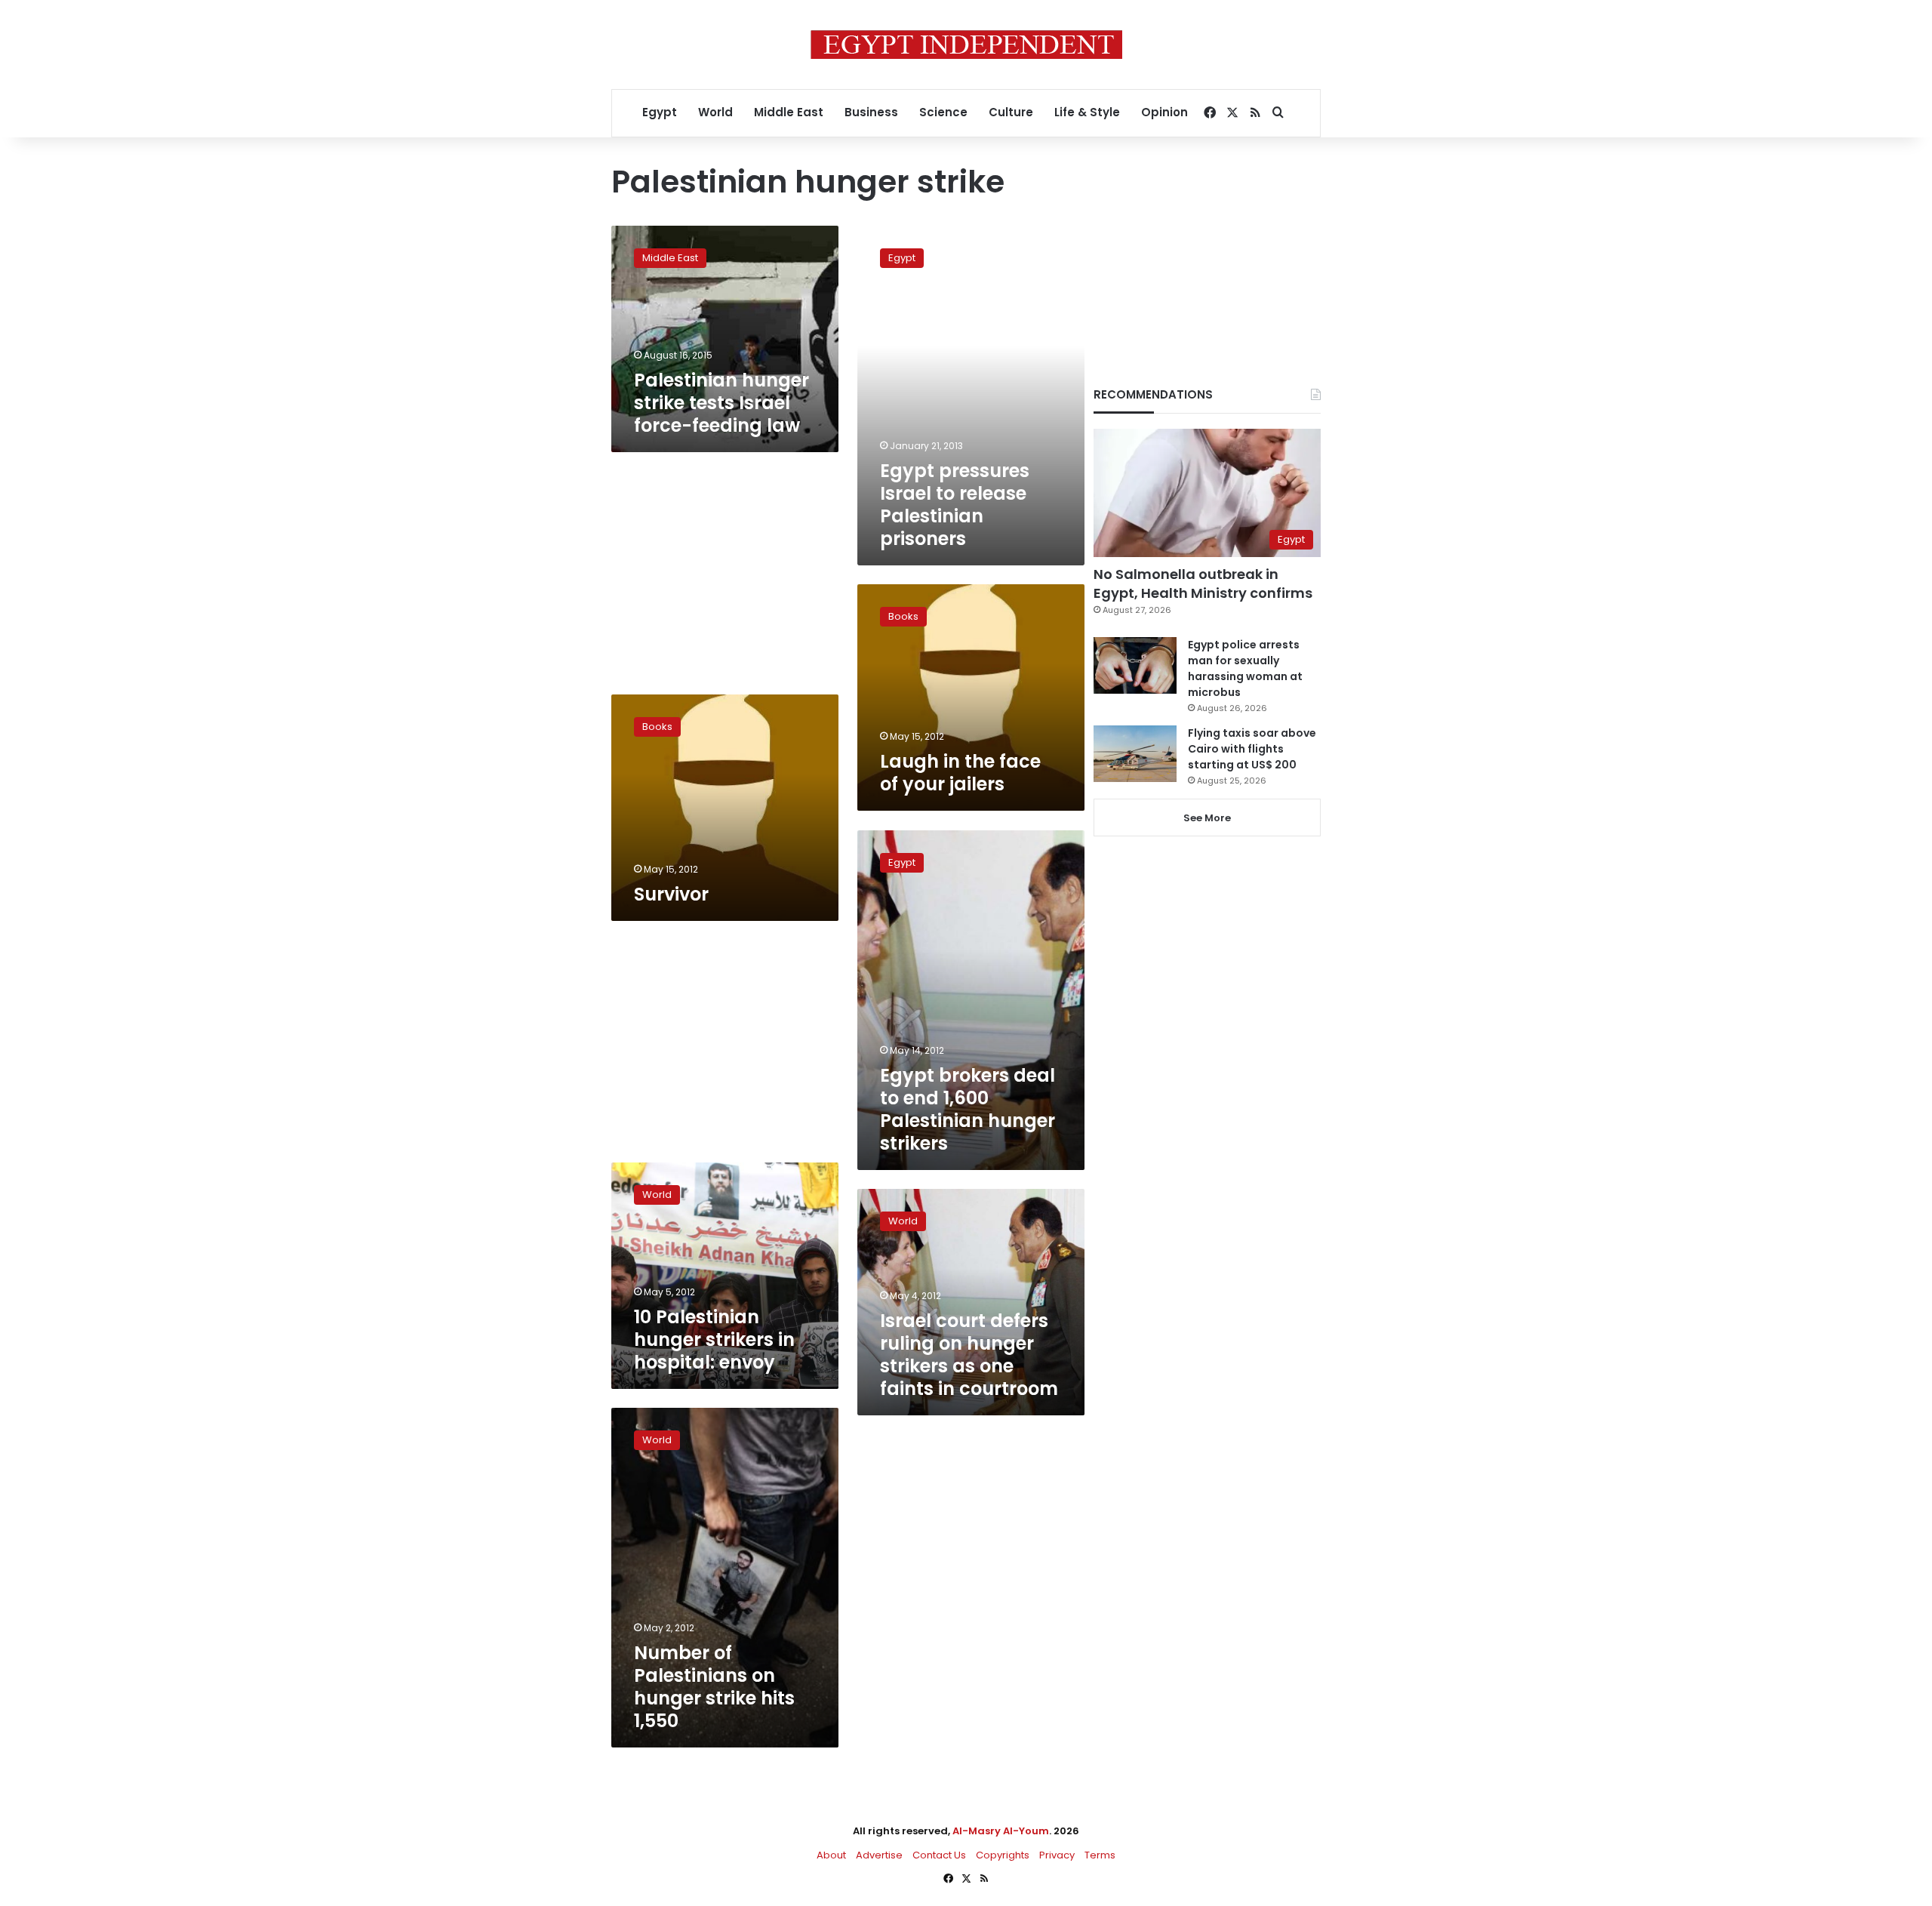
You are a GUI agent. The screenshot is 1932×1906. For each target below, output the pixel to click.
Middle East (789, 112)
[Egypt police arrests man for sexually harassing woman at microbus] (1135, 665)
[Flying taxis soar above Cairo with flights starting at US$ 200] (1135, 754)
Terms (1100, 1855)
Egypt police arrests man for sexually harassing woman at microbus (1245, 668)
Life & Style (1087, 112)
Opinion (1164, 112)
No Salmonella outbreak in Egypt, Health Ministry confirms (1203, 584)
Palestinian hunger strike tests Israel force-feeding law (721, 403)
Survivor (671, 894)
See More (1207, 818)
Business (871, 112)
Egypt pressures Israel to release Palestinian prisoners (955, 505)
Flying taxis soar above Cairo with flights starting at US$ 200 (1252, 749)
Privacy (1057, 1855)
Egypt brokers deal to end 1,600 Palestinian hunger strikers (968, 1109)
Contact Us (939, 1855)
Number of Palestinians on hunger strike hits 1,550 (714, 1687)
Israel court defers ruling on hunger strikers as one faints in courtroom (969, 1355)
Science (943, 112)
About (831, 1855)
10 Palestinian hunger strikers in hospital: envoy (714, 1339)
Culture (1011, 112)
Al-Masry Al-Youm (1001, 1831)
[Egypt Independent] (966, 45)
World (715, 112)
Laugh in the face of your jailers (960, 773)
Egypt (660, 112)
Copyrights (1003, 1855)
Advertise (879, 1855)
